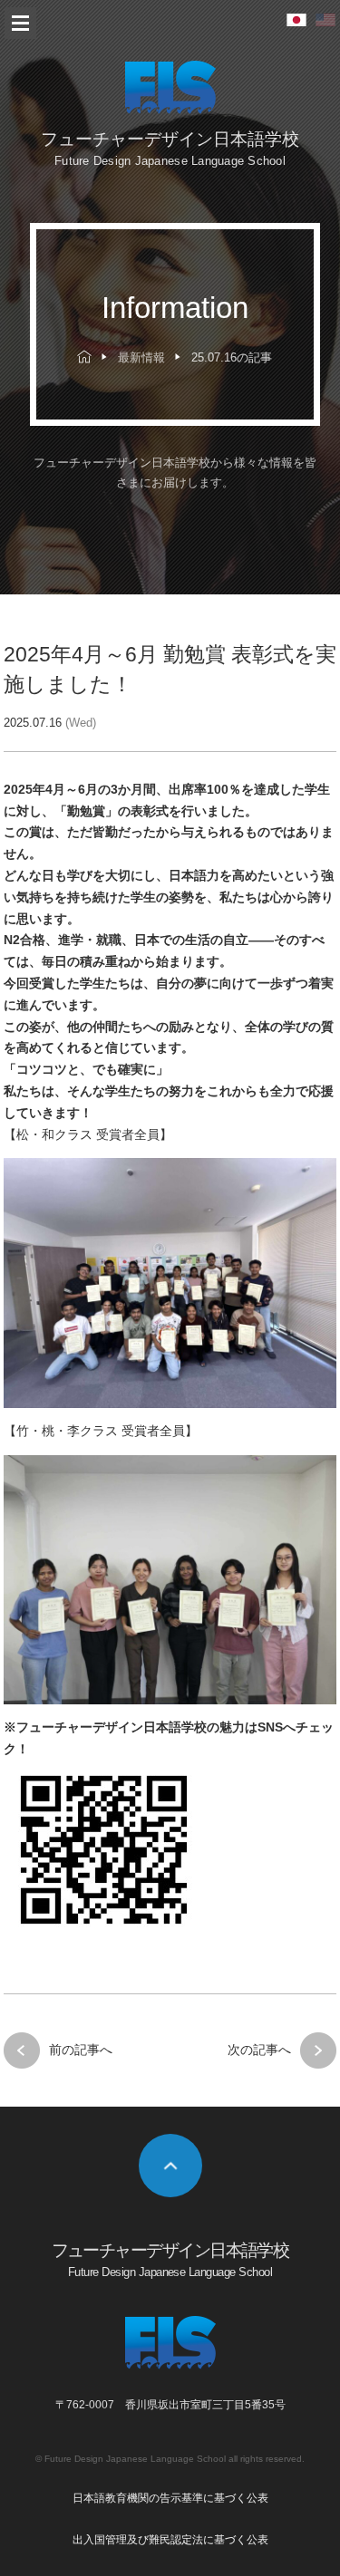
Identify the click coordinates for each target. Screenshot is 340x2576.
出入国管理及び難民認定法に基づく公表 (170, 2540)
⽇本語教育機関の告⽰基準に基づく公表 (170, 2498)
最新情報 (141, 358)
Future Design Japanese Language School (135, 2459)
